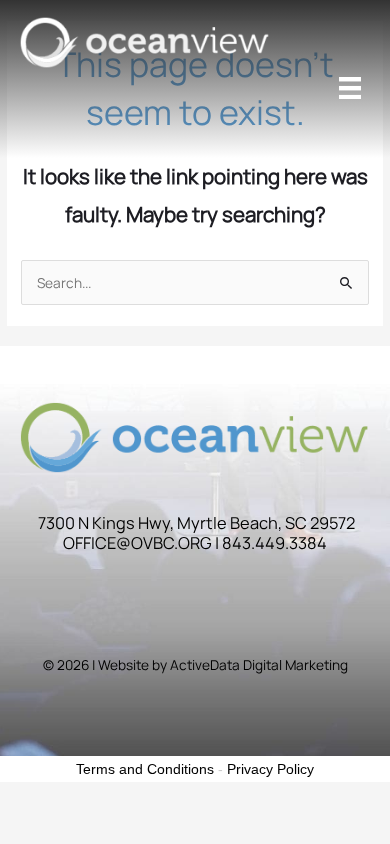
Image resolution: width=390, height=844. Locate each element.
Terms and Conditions (145, 769)
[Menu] (350, 88)
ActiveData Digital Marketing (259, 664)
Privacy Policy (270, 769)
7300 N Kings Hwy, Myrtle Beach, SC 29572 (196, 523)
